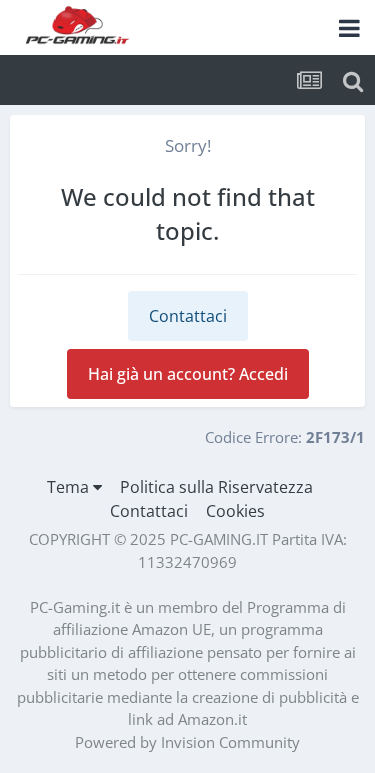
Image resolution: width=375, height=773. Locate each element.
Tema (70, 487)
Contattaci (188, 316)
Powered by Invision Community (187, 742)
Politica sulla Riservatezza (216, 487)
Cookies (235, 511)
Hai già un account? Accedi (188, 374)
